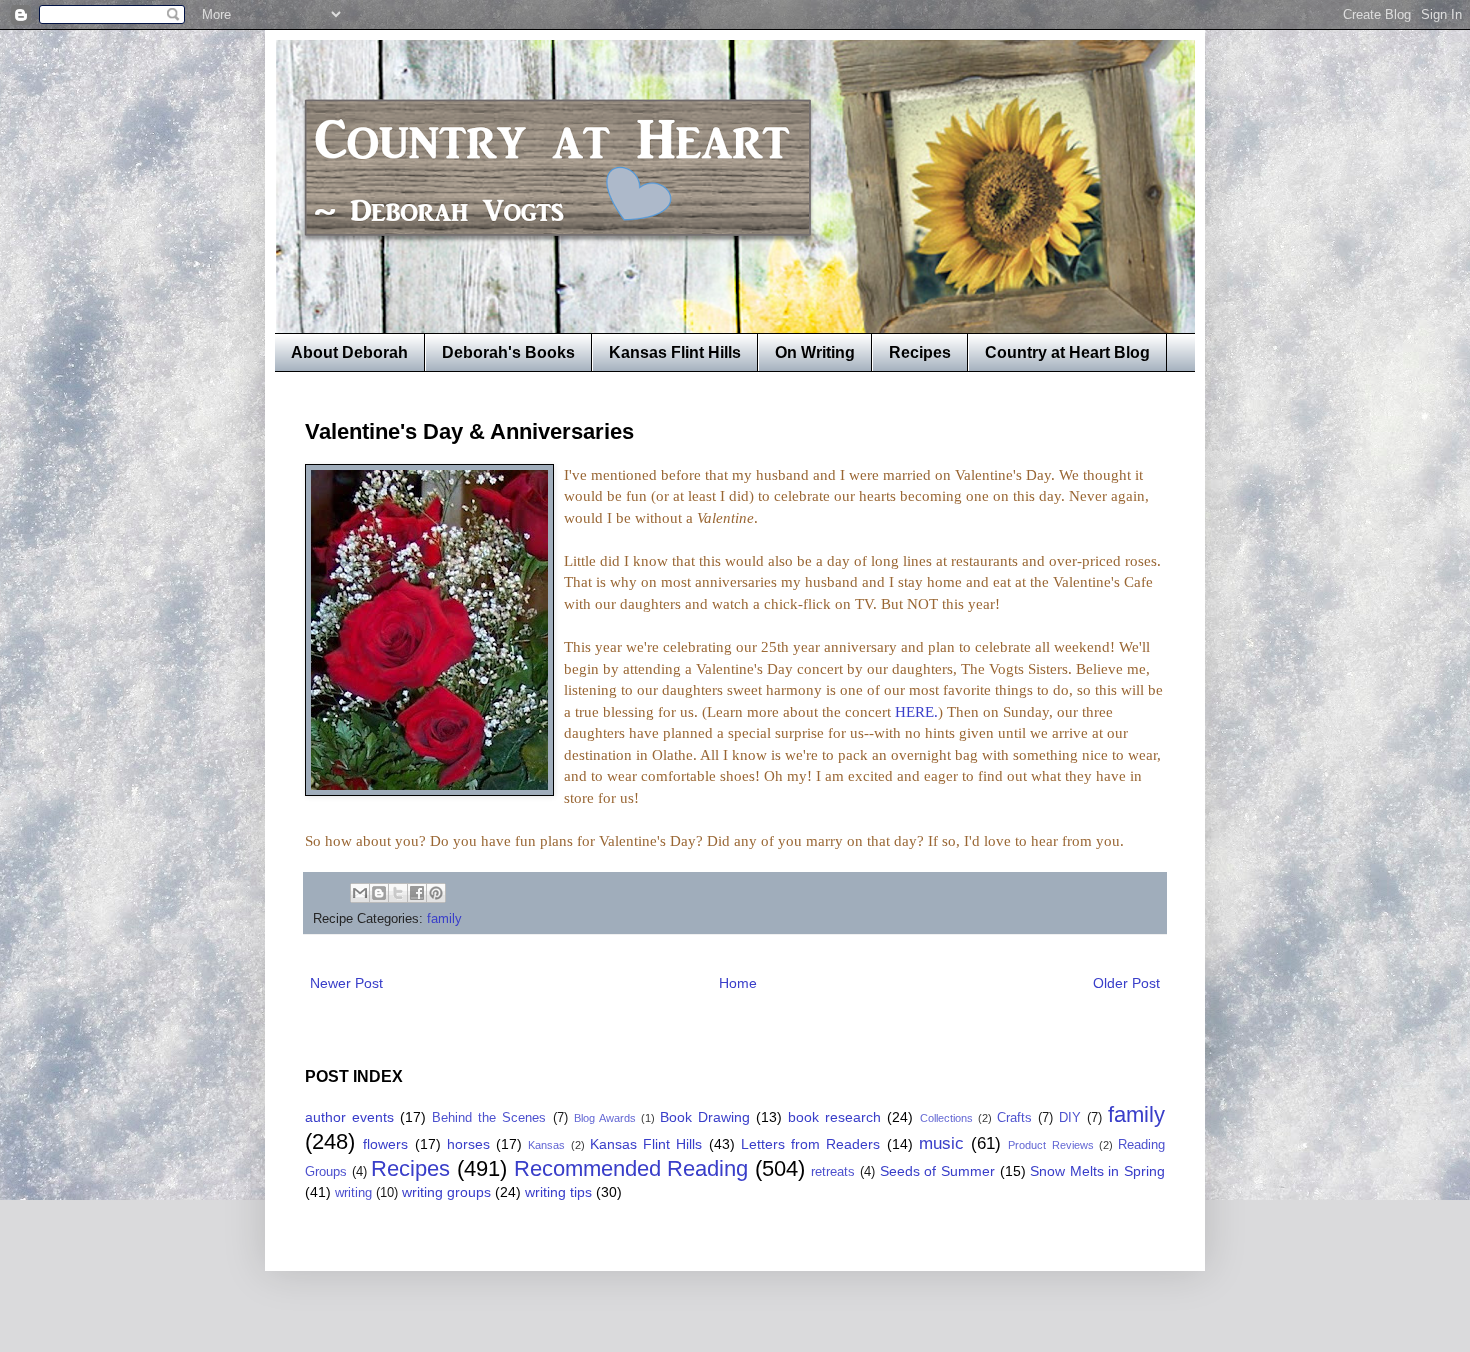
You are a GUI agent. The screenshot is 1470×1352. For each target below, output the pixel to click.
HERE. (916, 711)
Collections (946, 1118)
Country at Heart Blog (1067, 352)
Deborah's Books (508, 352)
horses (468, 1144)
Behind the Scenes (489, 1118)
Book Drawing (705, 1117)
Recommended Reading (631, 1168)
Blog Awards (605, 1118)
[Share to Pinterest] (436, 893)
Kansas (546, 1145)
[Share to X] (398, 893)
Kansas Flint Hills (675, 352)
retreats (833, 1172)
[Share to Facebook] (417, 893)
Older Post (1126, 983)
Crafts (1014, 1118)
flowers (385, 1144)
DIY (1070, 1118)
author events (349, 1117)
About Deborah (349, 352)
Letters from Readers (811, 1144)
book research (834, 1117)
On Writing (815, 352)
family (444, 919)
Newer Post (346, 983)
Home (738, 983)
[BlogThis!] (379, 893)
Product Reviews (1050, 1145)
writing (353, 1193)
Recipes (920, 352)
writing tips (558, 1192)
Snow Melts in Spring (1097, 1171)
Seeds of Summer (937, 1171)
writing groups (446, 1192)
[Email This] (360, 893)
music (941, 1143)
